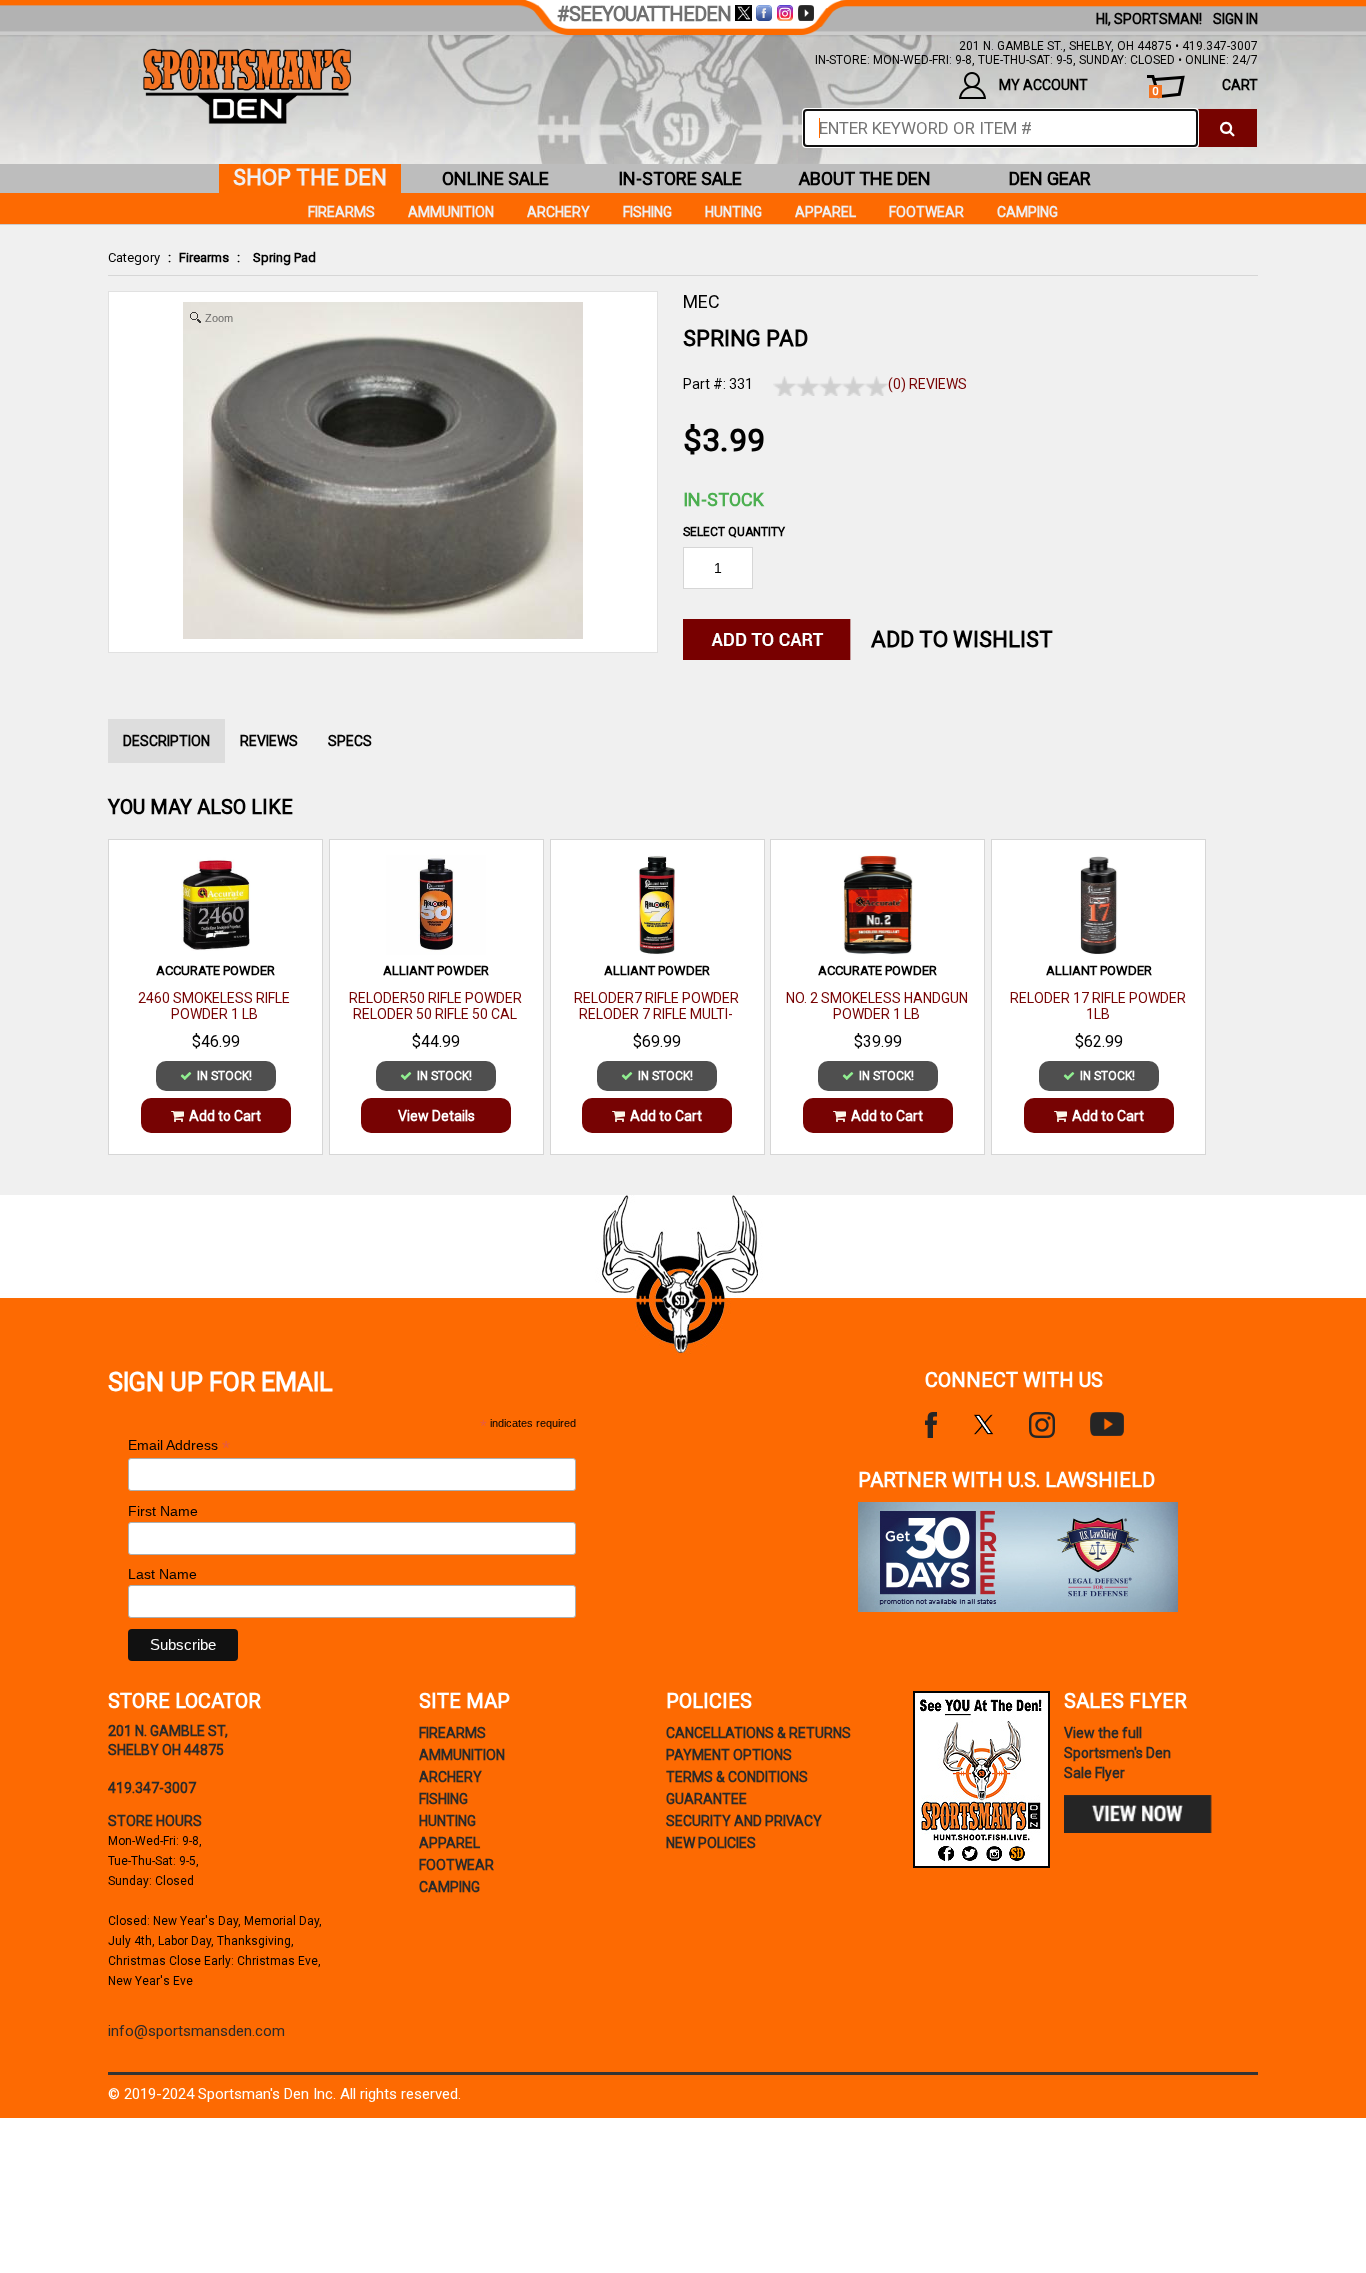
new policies (711, 1843)
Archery (558, 212)
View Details (436, 1116)
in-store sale (680, 178)
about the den (865, 178)
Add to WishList (962, 639)
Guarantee (706, 1799)
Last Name (162, 1574)
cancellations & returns (758, 1733)
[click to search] (1227, 128)
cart (1205, 87)
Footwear (926, 212)
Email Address (179, 1445)
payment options (729, 1755)
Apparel (825, 212)
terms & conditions (737, 1777)
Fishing (647, 212)
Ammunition (451, 212)
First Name (163, 1511)
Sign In (1235, 19)
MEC (701, 301)
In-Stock (723, 499)
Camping (1027, 212)
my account (1043, 85)
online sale (495, 178)
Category (134, 257)
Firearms (204, 257)
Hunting (733, 212)
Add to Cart (225, 1116)
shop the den (310, 177)
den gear (1050, 178)
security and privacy (744, 1821)
